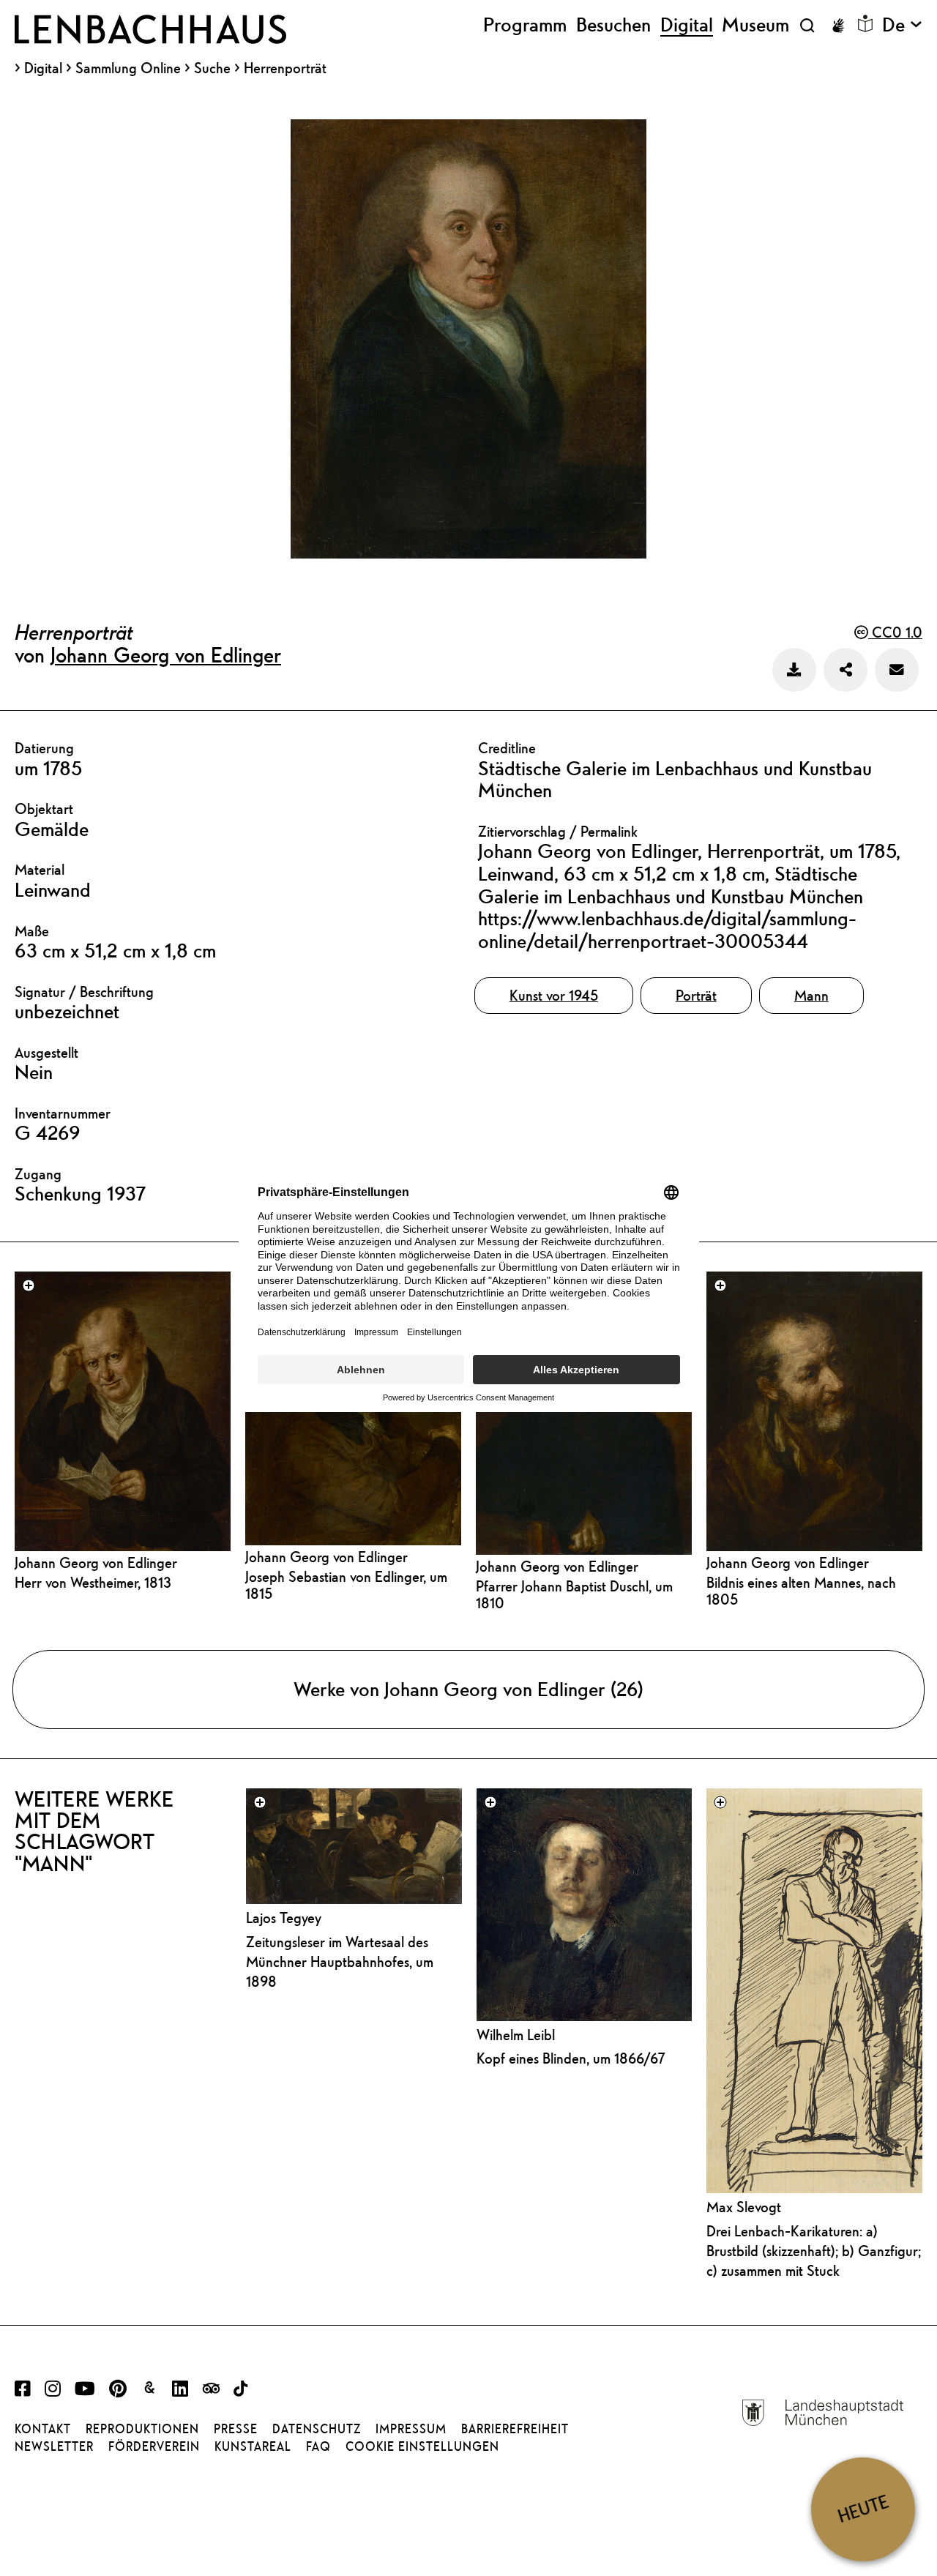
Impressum (411, 2429)
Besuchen (613, 25)
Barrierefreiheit (515, 2429)
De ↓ (902, 25)
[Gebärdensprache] (838, 26)
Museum (755, 25)
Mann (811, 995)
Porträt (696, 995)
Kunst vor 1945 (554, 995)
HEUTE (863, 2509)
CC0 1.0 (895, 632)
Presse (236, 2429)
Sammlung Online (128, 68)
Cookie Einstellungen (422, 2446)
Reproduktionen (142, 2429)
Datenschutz (317, 2429)
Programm (525, 25)
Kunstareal (253, 2446)
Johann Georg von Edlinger (166, 654)
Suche (212, 68)
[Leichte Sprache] (865, 23)
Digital (43, 68)
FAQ (318, 2446)
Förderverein (154, 2446)
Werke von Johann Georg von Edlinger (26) (468, 1689)
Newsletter (54, 2446)
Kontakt (43, 2429)
